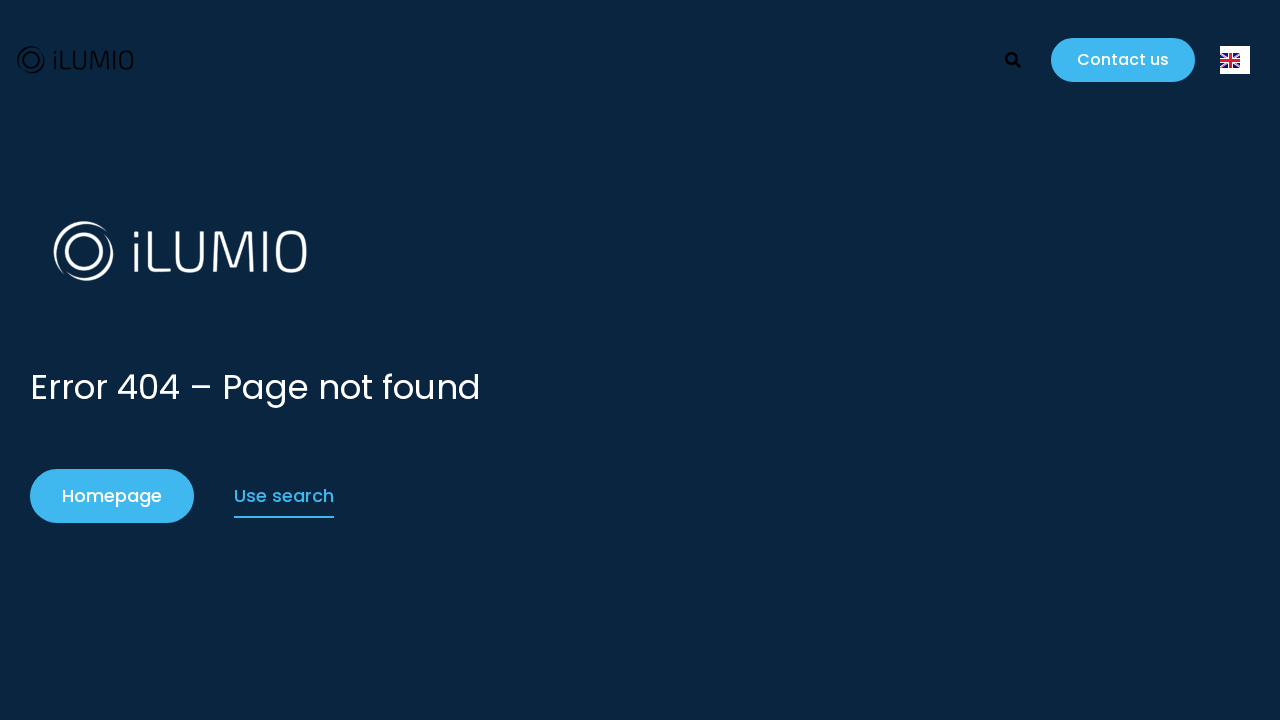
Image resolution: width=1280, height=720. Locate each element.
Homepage (112, 495)
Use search (284, 495)
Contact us (1123, 59)
